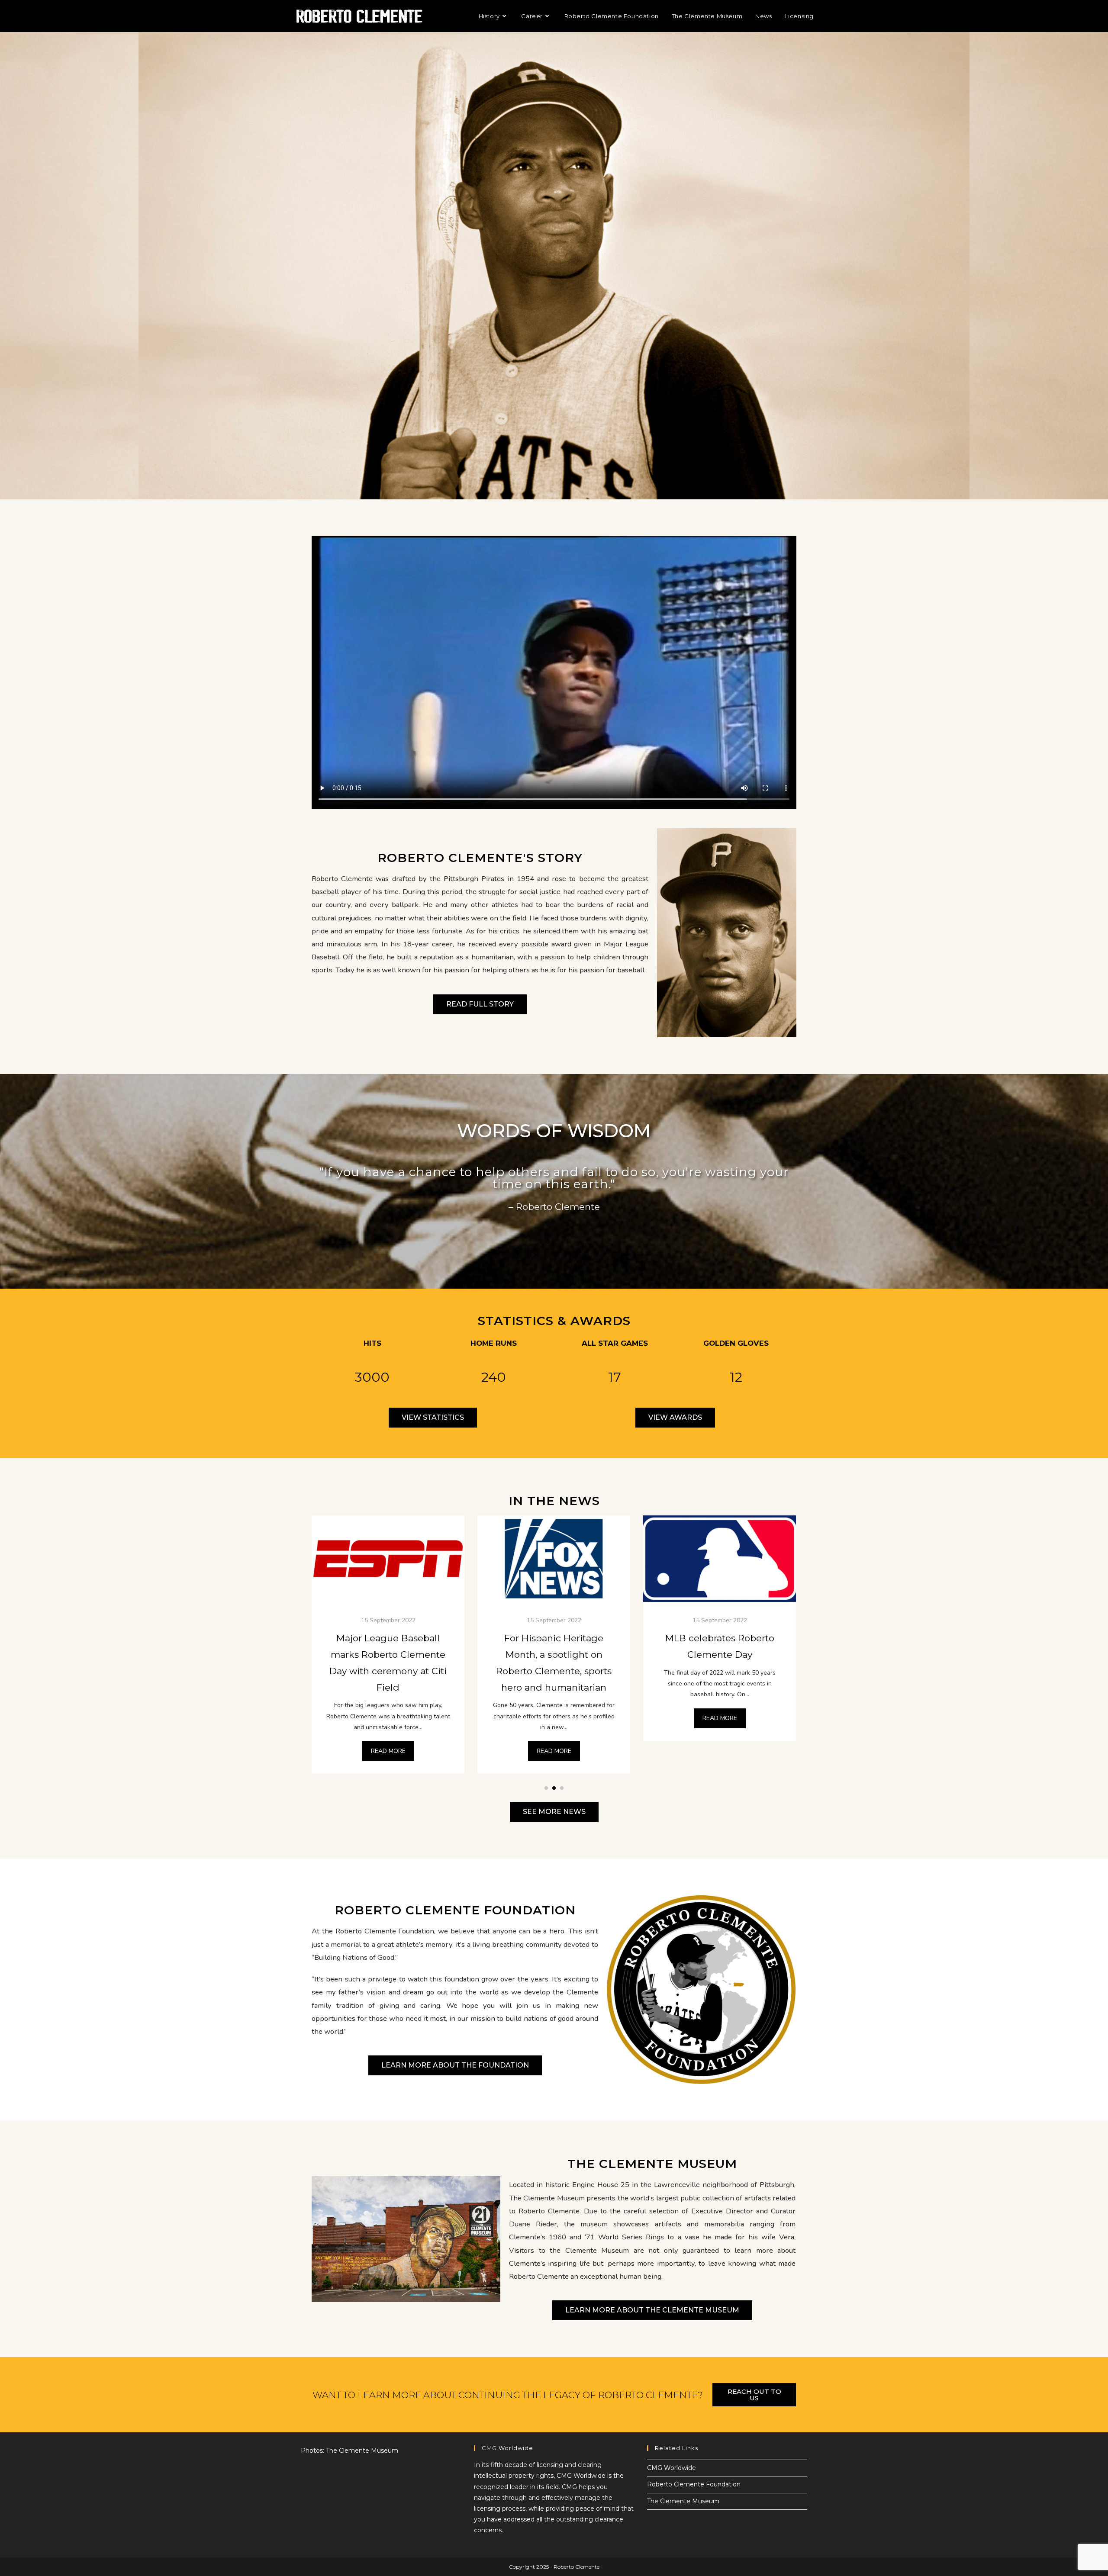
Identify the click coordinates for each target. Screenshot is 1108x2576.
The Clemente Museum (683, 2501)
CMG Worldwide (672, 2468)
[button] (546, 1788)
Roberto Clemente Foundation (694, 2484)
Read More (388, 1718)
